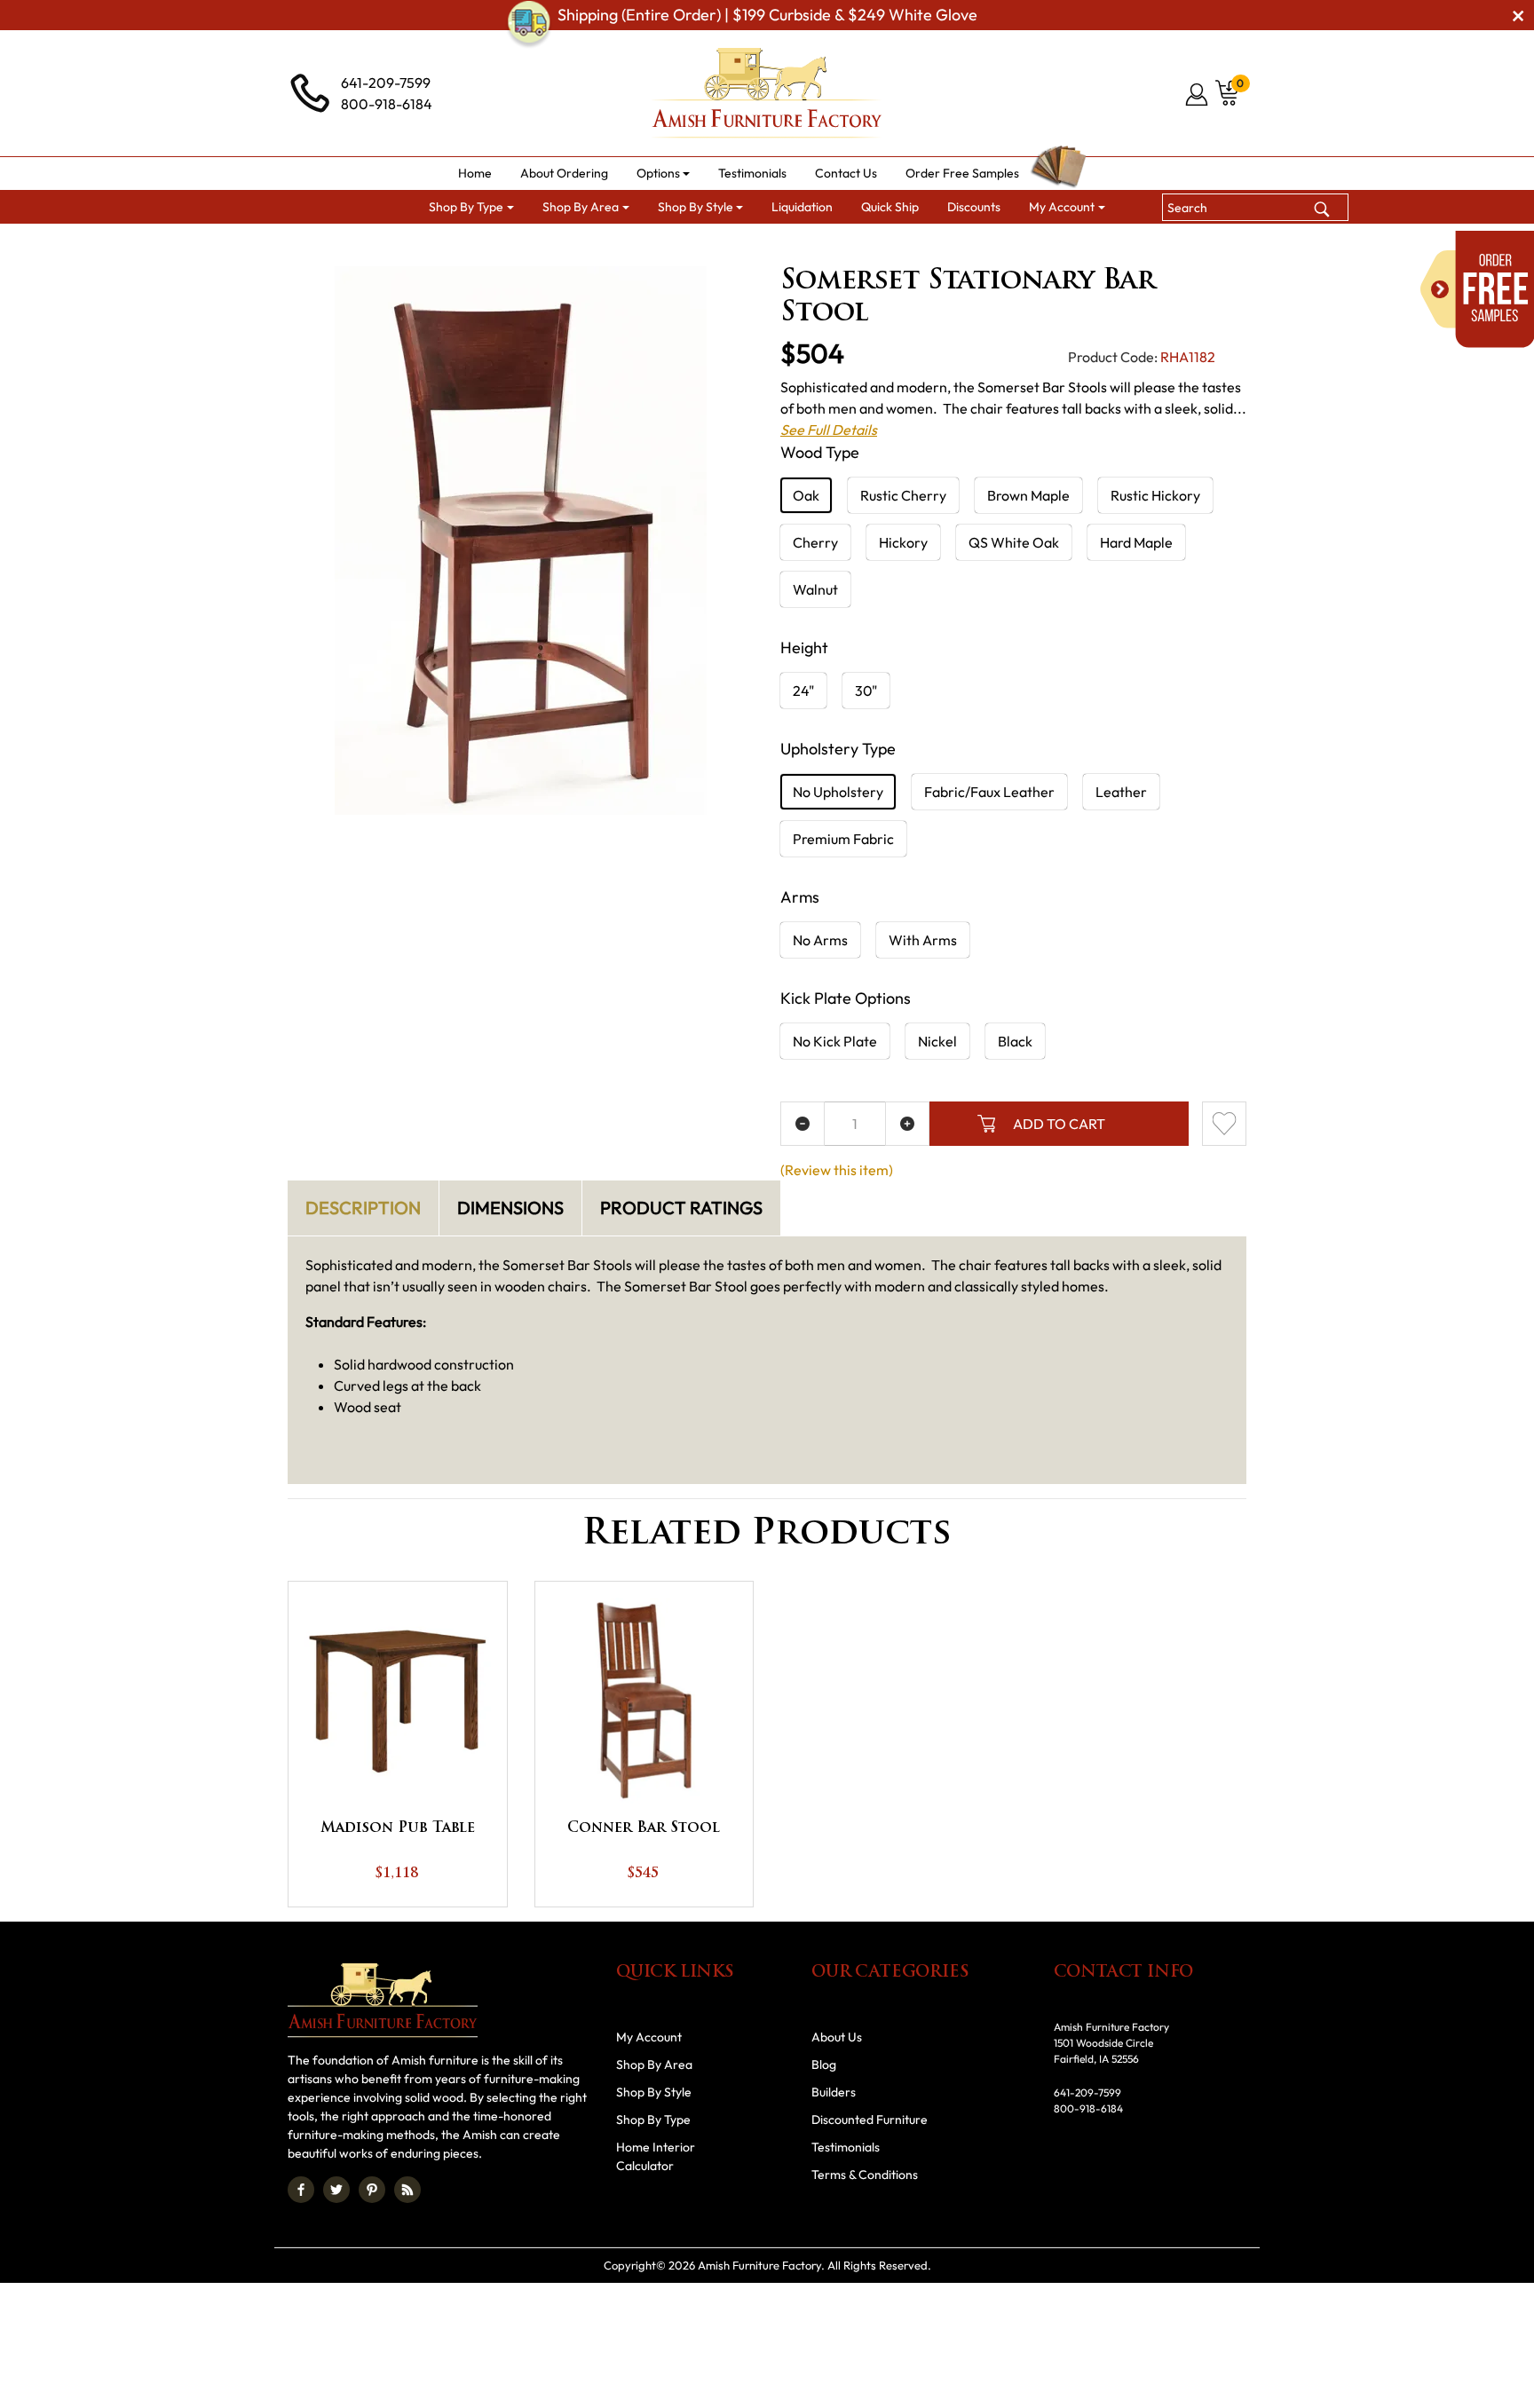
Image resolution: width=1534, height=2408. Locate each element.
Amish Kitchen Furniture (662, 245)
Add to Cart (1059, 1124)
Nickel (937, 1041)
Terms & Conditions (865, 2175)
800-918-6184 (387, 104)
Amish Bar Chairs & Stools (829, 245)
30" (866, 691)
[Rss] (407, 2190)
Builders (834, 2092)
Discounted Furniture (870, 2120)
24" (803, 691)
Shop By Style (654, 2092)
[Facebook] (301, 2190)
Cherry (815, 542)
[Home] (447, 245)
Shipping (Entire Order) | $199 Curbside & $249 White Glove (767, 15)
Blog (824, 2065)
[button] (664, 174)
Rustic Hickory (1155, 495)
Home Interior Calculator (656, 2156)
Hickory (903, 542)
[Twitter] (336, 2190)
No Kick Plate (835, 1041)
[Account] (1198, 94)
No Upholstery (838, 792)
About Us (837, 2037)
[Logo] (767, 93)
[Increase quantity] (907, 1124)
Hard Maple (1136, 542)
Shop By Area (529, 245)
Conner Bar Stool (644, 1828)
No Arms (820, 940)
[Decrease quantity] (803, 1124)
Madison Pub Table (398, 1828)
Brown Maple (1028, 495)
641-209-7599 (386, 83)
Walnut (815, 589)
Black (1015, 1041)
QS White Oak (1014, 542)
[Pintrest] (372, 2190)
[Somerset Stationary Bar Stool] (521, 541)
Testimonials (846, 2147)
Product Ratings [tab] (681, 1208)
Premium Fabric (843, 839)
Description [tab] (363, 1208)
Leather (1121, 792)
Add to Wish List (1224, 1124)
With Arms (923, 940)
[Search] (1322, 207)
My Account (649, 2037)
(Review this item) (837, 1170)
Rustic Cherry (903, 495)
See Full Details (829, 430)
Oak (806, 495)
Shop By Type (653, 2120)
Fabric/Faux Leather (989, 792)
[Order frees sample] (1477, 289)
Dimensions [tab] (510, 1208)
